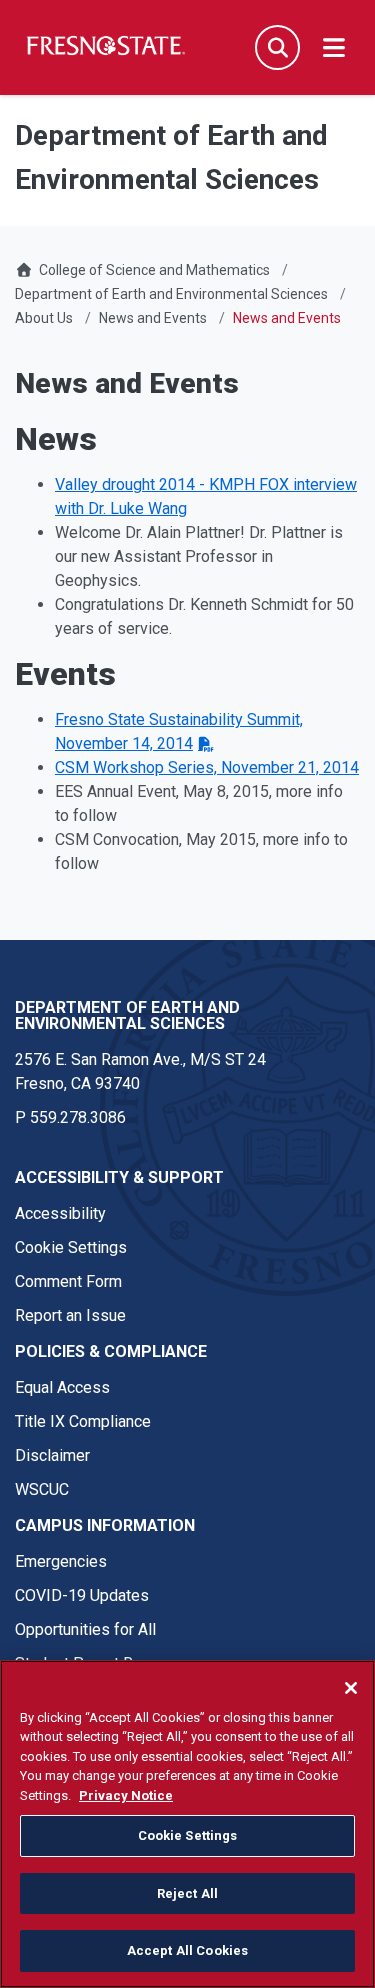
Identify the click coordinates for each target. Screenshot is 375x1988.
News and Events (153, 318)
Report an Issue (70, 1315)
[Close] (351, 1688)
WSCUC (42, 1489)
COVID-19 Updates (82, 1595)
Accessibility (60, 1213)
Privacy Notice (126, 1795)
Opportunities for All (85, 1629)
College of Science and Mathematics (154, 270)
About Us (44, 318)
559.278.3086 (78, 1117)
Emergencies (61, 1561)
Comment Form (68, 1281)
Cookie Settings (71, 1247)
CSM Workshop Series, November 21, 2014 (207, 767)
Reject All (187, 1893)
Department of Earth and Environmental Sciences (171, 294)
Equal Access (62, 1387)
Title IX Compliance (83, 1421)
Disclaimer (52, 1455)
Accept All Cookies (187, 1950)
